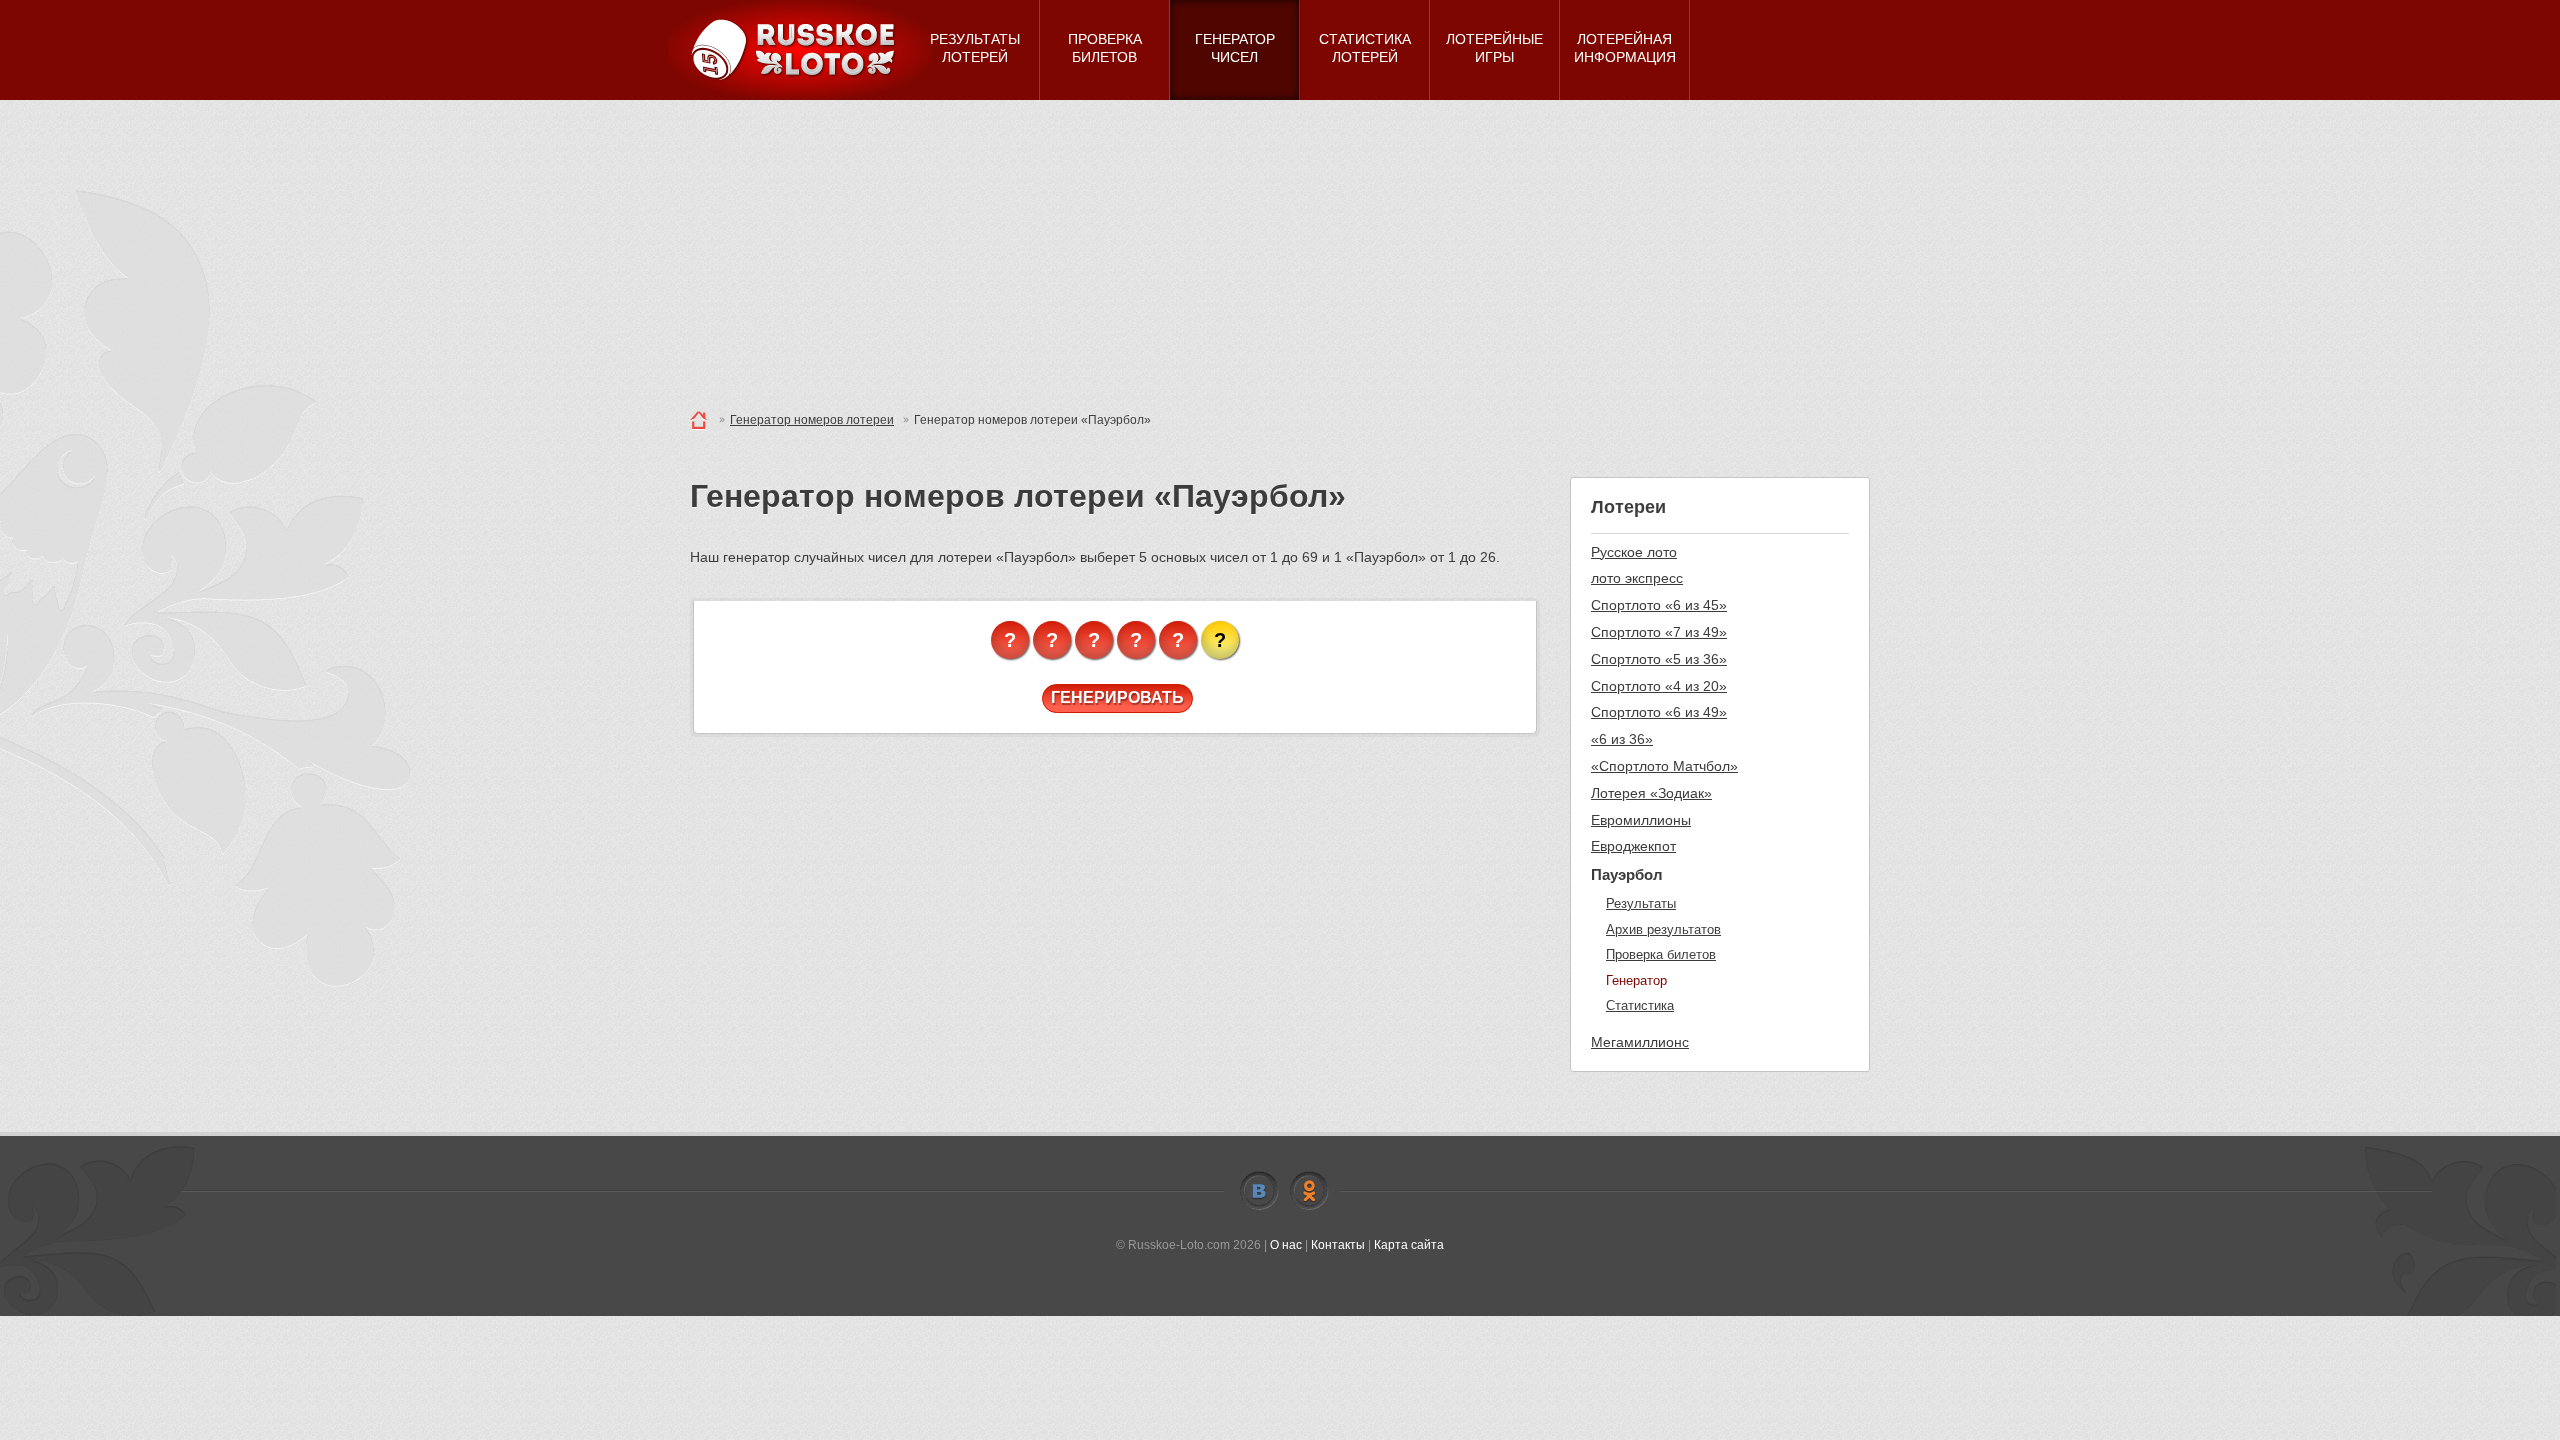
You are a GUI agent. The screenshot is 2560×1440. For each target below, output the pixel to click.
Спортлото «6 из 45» (1659, 605)
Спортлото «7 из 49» (1659, 632)
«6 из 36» (1622, 739)
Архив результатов (1663, 929)
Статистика (1640, 1005)
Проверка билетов (1661, 954)
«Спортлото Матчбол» (1664, 766)
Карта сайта (1409, 1245)
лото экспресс (1637, 578)
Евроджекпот (1633, 846)
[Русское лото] (800, 50)
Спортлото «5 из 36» (1659, 659)
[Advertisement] (1280, 250)
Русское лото (1634, 552)
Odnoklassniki (1309, 1191)
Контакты (1338, 1245)
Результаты (1641, 903)
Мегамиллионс (1640, 1042)
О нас (1286, 1245)
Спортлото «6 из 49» (1659, 712)
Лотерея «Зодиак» (1651, 793)
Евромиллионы (1641, 820)
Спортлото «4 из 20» (1659, 686)
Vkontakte (1259, 1191)
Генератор (1636, 980)
